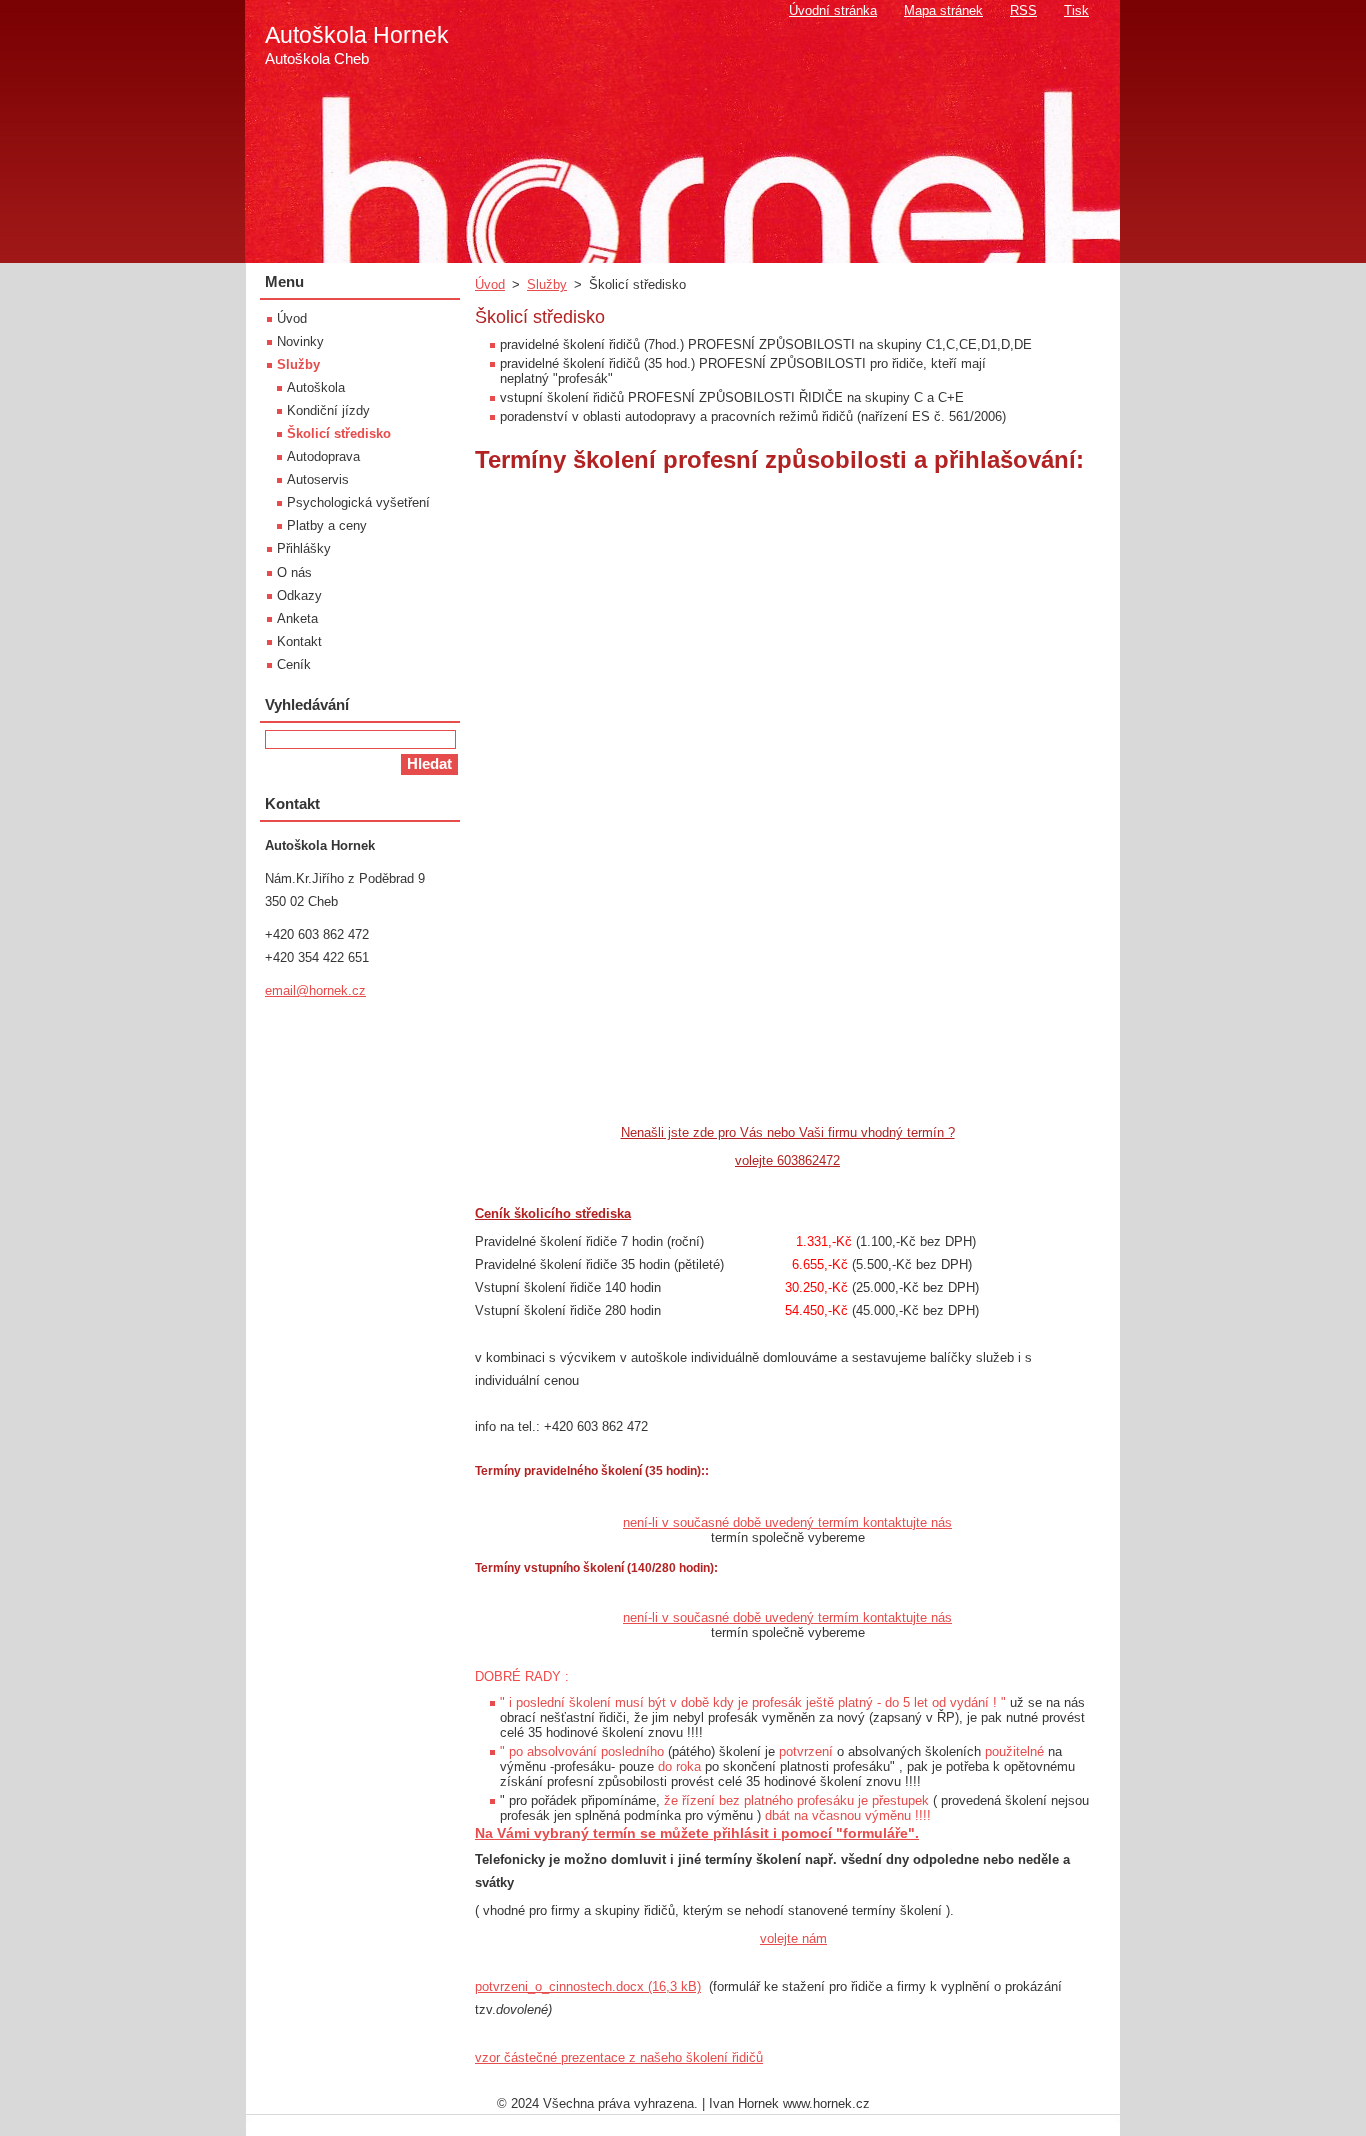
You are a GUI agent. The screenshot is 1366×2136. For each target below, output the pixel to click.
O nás (294, 572)
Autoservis (318, 479)
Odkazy (299, 595)
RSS (1023, 10)
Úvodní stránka (833, 10)
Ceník (294, 664)
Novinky (300, 341)
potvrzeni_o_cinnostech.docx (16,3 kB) (588, 1986)
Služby (547, 284)
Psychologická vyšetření (358, 502)
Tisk (1076, 10)
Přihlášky (304, 548)
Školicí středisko (339, 433)
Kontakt (299, 641)
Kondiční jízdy (328, 410)
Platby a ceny (327, 525)
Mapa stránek (943, 10)
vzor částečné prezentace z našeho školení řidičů (619, 2057)
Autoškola (316, 387)
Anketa (297, 618)
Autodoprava (323, 456)
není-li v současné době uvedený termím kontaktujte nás (787, 1522)
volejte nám (793, 1938)
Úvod (490, 284)
